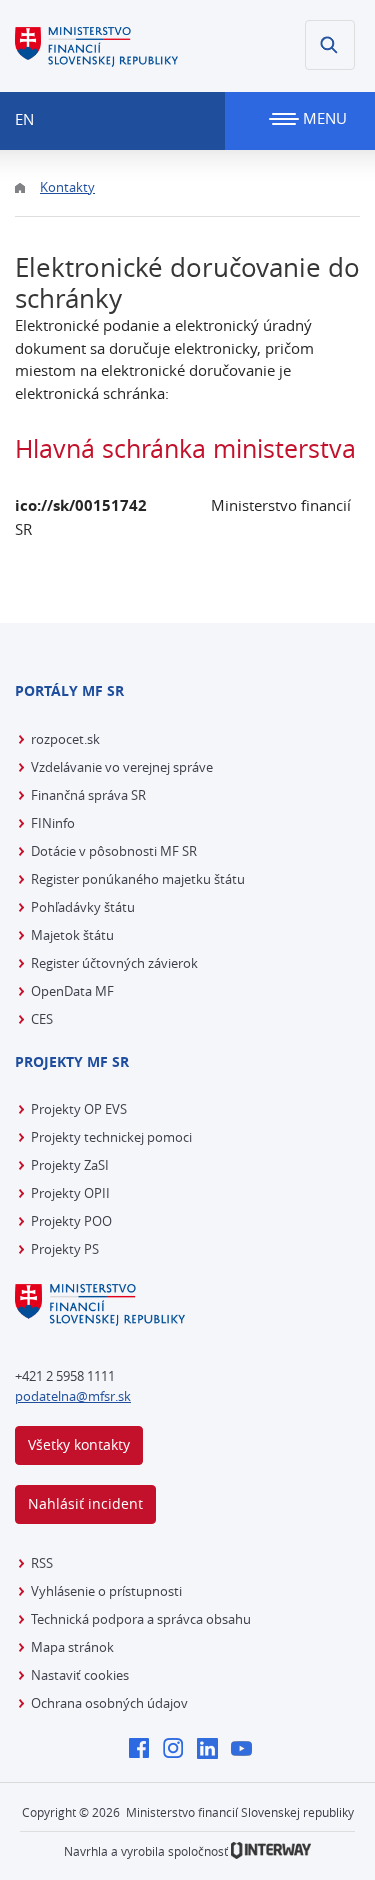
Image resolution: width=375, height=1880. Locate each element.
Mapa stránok (72, 1647)
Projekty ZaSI (70, 1165)
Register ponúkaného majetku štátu (138, 879)
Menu (323, 118)
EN (24, 119)
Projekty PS (65, 1249)
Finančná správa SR (88, 795)
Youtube (246, 1750)
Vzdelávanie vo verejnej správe (122, 767)
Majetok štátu (72, 935)
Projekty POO (71, 1221)
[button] (330, 45)
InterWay (271, 1850)
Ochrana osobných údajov (109, 1703)
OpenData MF (72, 991)
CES (42, 1019)
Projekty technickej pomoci (111, 1137)
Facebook (144, 1750)
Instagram (178, 1750)
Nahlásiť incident (85, 1503)
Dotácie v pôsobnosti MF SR (114, 851)
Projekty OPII (70, 1193)
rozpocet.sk (65, 739)
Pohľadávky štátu (83, 907)
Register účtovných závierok (114, 963)
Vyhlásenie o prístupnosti (106, 1591)
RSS (42, 1563)
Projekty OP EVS (79, 1109)
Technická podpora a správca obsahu (141, 1619)
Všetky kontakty (79, 1444)
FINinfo (53, 823)
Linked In (212, 1750)
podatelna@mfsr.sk (73, 1396)
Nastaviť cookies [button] (80, 1675)
